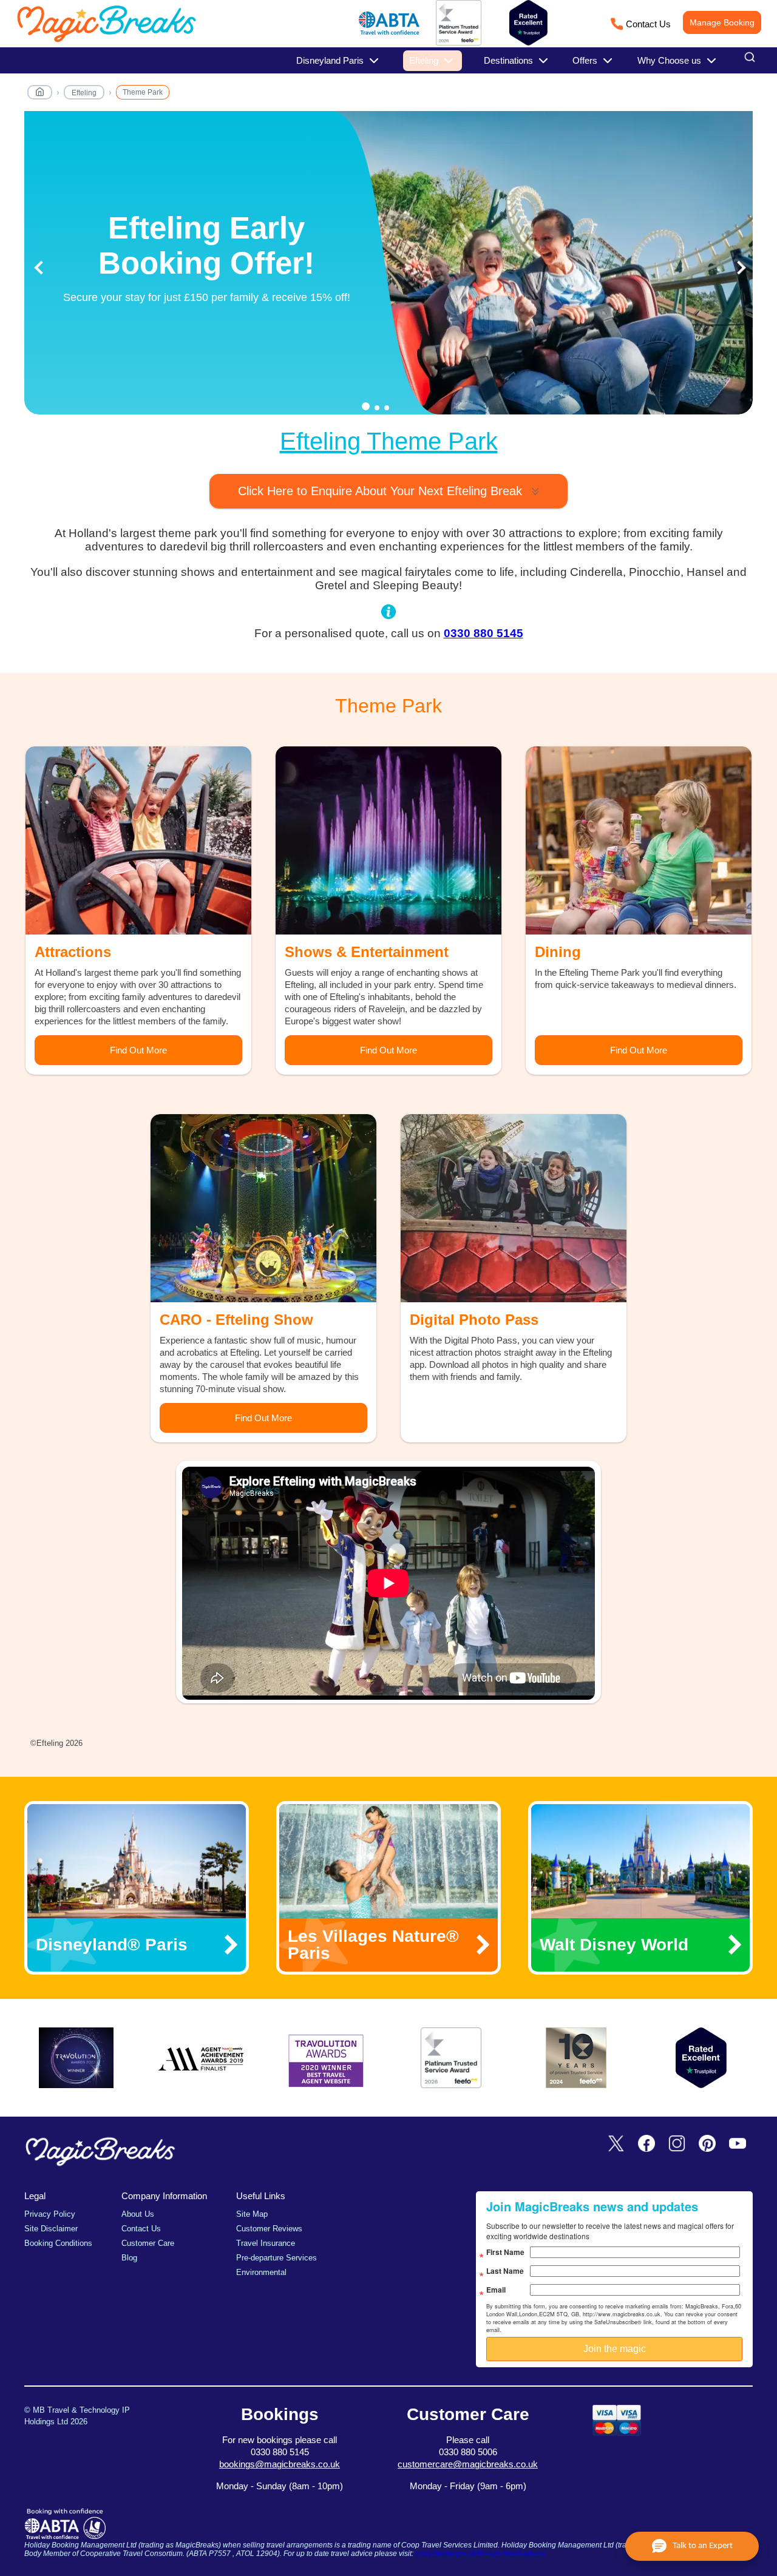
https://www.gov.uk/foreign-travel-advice (480, 2554)
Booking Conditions (58, 2243)
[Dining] (639, 840)
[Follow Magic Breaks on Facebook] (646, 2144)
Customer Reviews (269, 2229)
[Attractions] (138, 840)
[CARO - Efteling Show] (263, 1208)
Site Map (252, 2214)
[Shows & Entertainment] (388, 840)
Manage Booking (722, 22)
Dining (558, 952)
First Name (505, 2252)
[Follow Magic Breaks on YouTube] (738, 2144)
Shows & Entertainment (367, 952)
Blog (129, 2258)
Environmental (261, 2272)
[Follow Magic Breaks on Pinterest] (707, 2144)
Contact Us (648, 24)
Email (496, 2290)
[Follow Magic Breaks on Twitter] (616, 2144)
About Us (138, 2214)
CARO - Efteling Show (236, 1320)
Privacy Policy (50, 2214)
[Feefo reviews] (459, 43)
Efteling (84, 93)
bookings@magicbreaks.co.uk (280, 2464)
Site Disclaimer (51, 2229)
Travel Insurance (266, 2243)
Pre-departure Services (277, 2258)
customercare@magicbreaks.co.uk (468, 2464)
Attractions (73, 952)
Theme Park (143, 92)
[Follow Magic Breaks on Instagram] (677, 2144)
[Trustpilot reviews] (528, 23)
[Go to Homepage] (40, 94)
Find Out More (138, 1050)
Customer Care (148, 2243)
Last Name (505, 2271)
